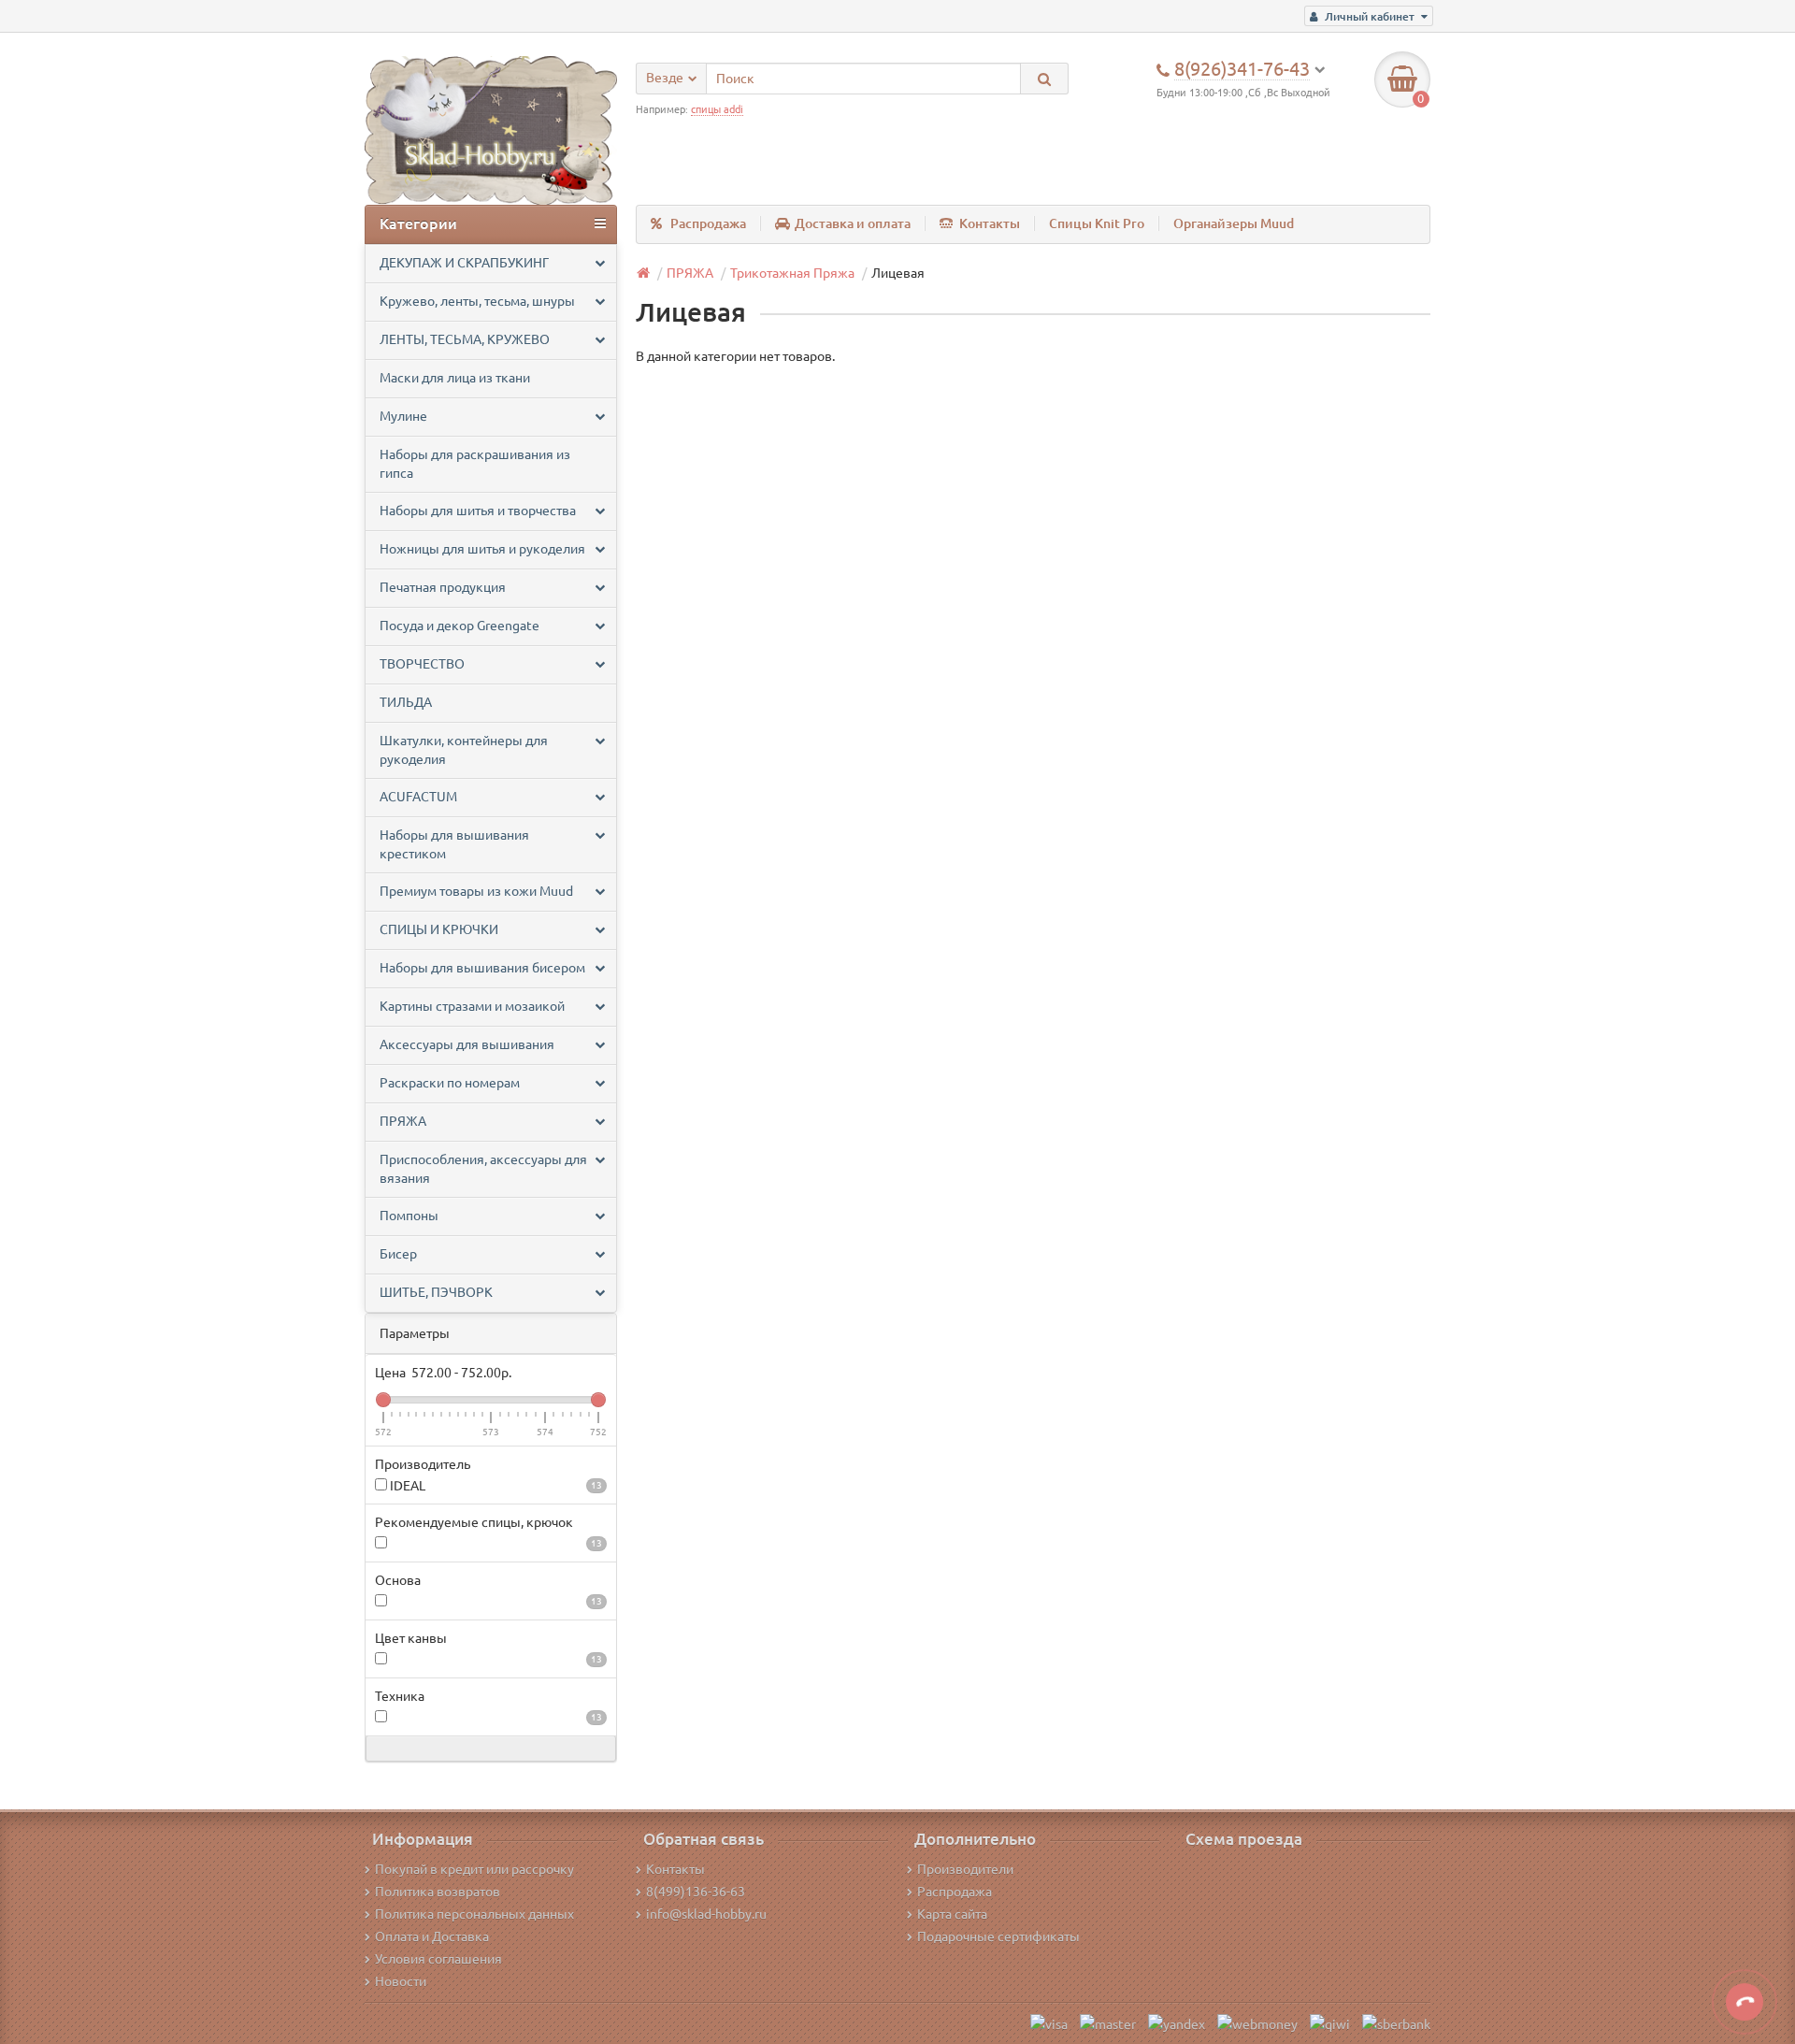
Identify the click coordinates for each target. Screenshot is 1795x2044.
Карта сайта (952, 1914)
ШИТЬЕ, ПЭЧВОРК (436, 1292)
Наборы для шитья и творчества (478, 511)
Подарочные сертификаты (998, 1936)
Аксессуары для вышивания (467, 1044)
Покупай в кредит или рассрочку (474, 1869)
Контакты (990, 223)
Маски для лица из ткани (455, 378)
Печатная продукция (443, 587)
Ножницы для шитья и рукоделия (482, 549)
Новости (401, 1981)
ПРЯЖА (403, 1121)
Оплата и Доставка (432, 1936)
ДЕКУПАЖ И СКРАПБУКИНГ (464, 263)
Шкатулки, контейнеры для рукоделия (464, 750)
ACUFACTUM (418, 797)
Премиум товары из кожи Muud (476, 891)
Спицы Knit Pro (1097, 223)
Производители (965, 1869)
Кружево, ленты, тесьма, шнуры (477, 301)
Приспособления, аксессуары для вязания (483, 1169)
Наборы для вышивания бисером (482, 968)
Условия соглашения (438, 1959)
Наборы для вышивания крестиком (454, 844)
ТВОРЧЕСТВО (422, 664)
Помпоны (409, 1216)
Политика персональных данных (474, 1914)
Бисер (398, 1254)
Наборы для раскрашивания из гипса (475, 464)
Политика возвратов (438, 1892)
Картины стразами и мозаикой (472, 1006)
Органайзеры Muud (1234, 223)
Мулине (403, 416)
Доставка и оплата (853, 223)
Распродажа (708, 223)
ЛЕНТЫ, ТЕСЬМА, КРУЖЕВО (465, 339)
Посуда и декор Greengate (460, 626)
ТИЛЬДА (406, 702)
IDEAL (495, 1486)
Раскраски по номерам (450, 1083)
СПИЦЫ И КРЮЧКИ (439, 929)
